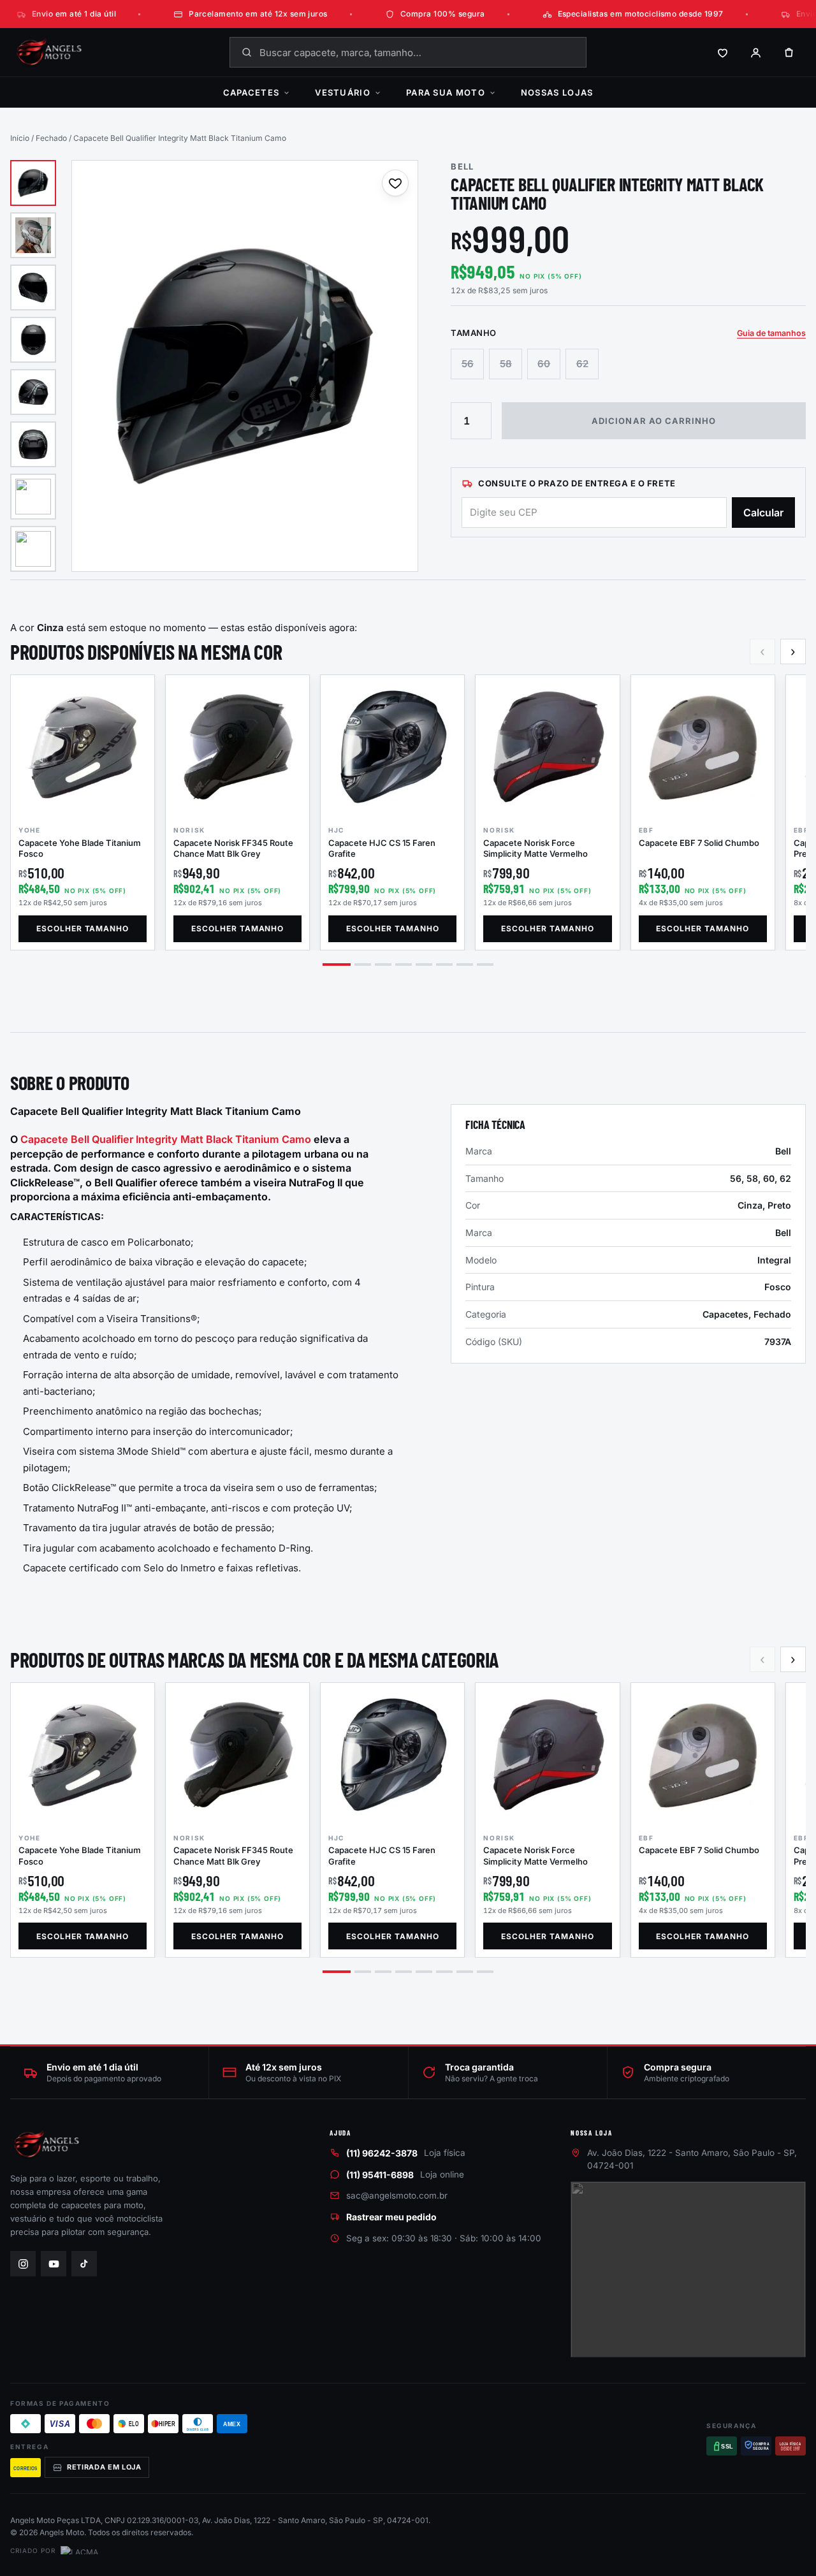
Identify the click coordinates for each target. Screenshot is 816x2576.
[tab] (337, 964)
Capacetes (251, 92)
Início (20, 138)
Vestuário (343, 92)
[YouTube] (54, 2264)
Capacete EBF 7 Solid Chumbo (699, 843)
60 (544, 364)
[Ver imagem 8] (33, 549)
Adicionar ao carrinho (654, 421)
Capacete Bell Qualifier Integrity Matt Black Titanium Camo (166, 1139)
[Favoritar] (395, 183)
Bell (462, 166)
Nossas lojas (557, 92)
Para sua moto (446, 92)
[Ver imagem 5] (33, 392)
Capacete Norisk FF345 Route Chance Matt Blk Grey (233, 848)
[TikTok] (84, 2264)
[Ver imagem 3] (33, 287)
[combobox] (408, 52)
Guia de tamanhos (771, 333)
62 (582, 364)
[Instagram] (23, 2264)
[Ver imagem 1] (33, 183)
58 (506, 364)
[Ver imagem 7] (33, 497)
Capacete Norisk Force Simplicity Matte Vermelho (535, 848)
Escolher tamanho (83, 928)
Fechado (51, 138)
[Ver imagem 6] (33, 444)
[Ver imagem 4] (33, 340)
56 (468, 364)
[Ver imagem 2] (33, 235)
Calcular (763, 513)
